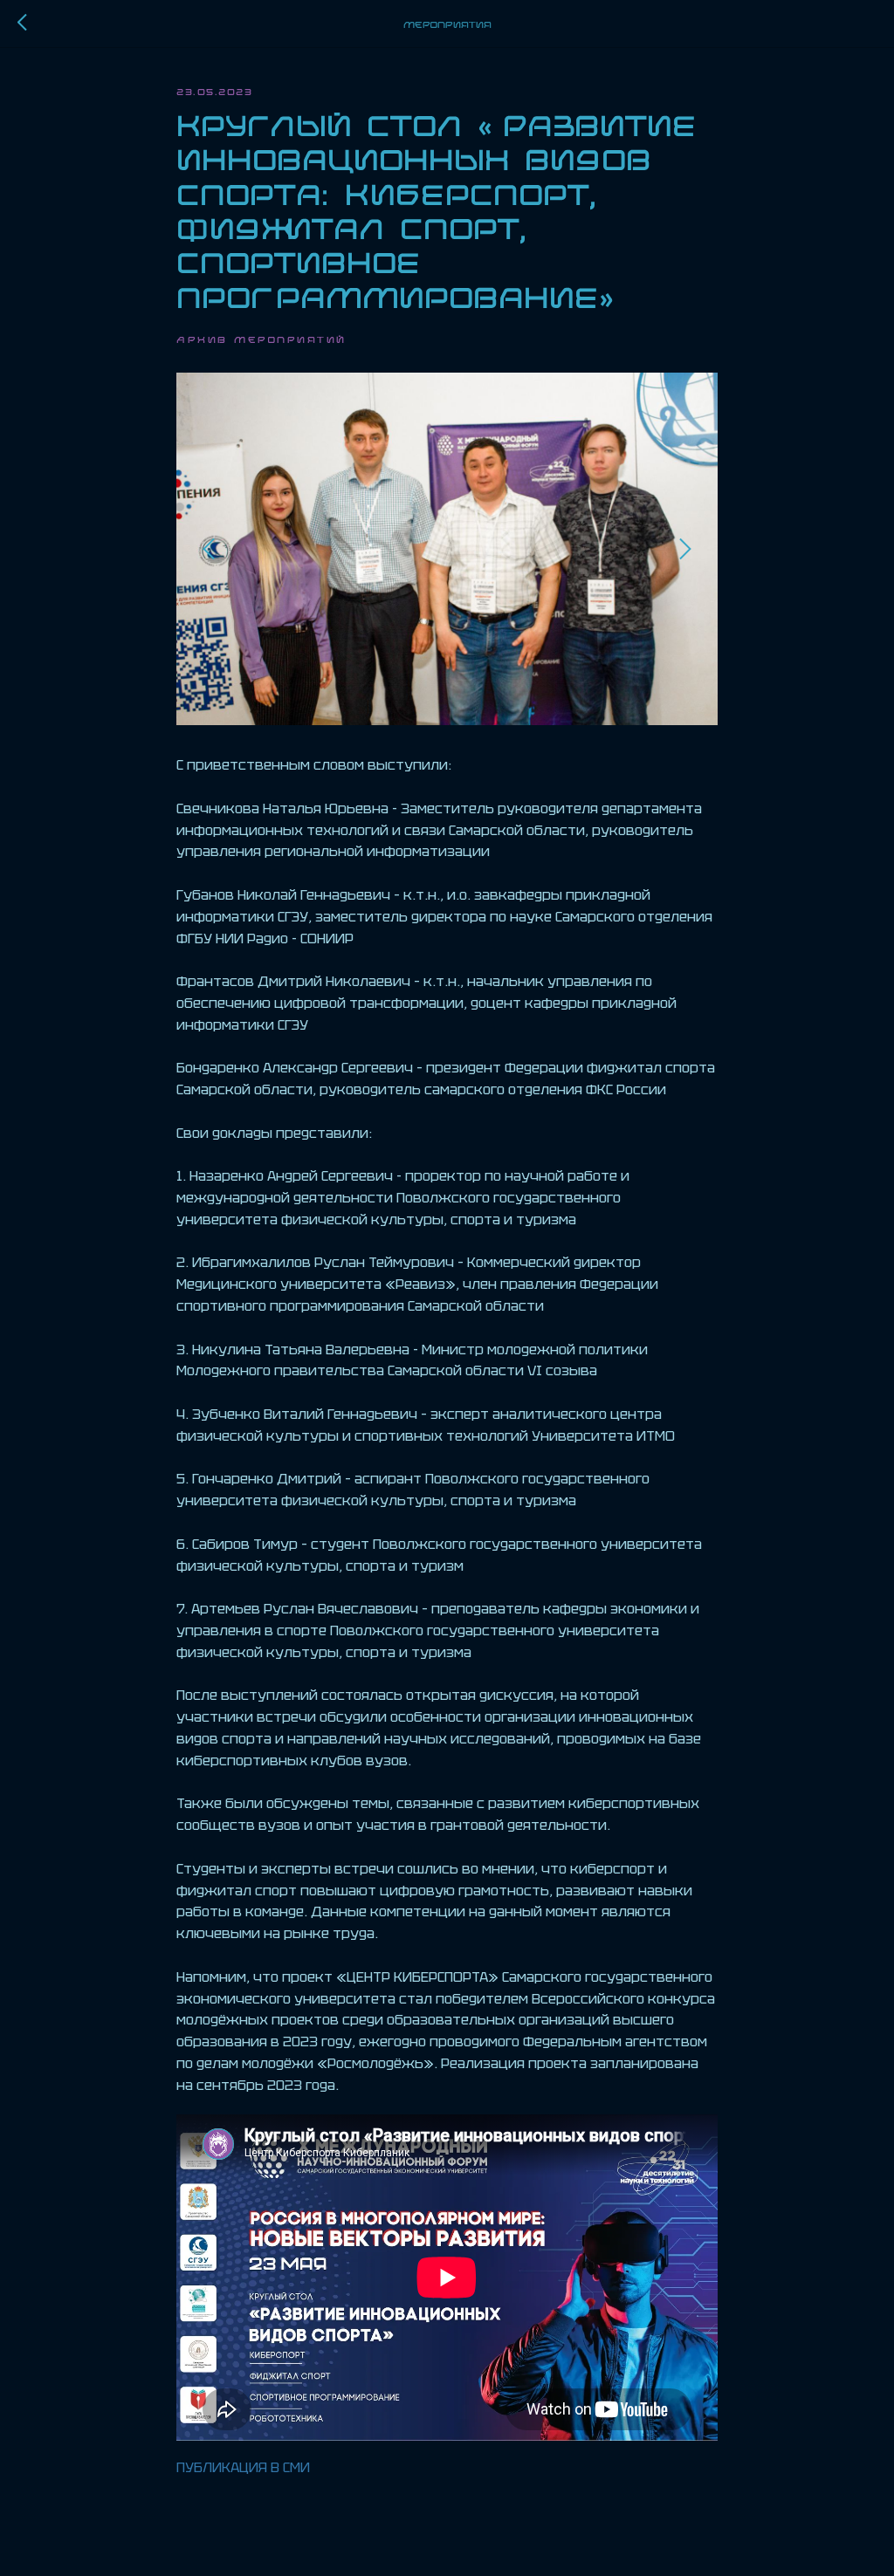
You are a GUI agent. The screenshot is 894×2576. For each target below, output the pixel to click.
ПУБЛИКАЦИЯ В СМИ (243, 2467)
